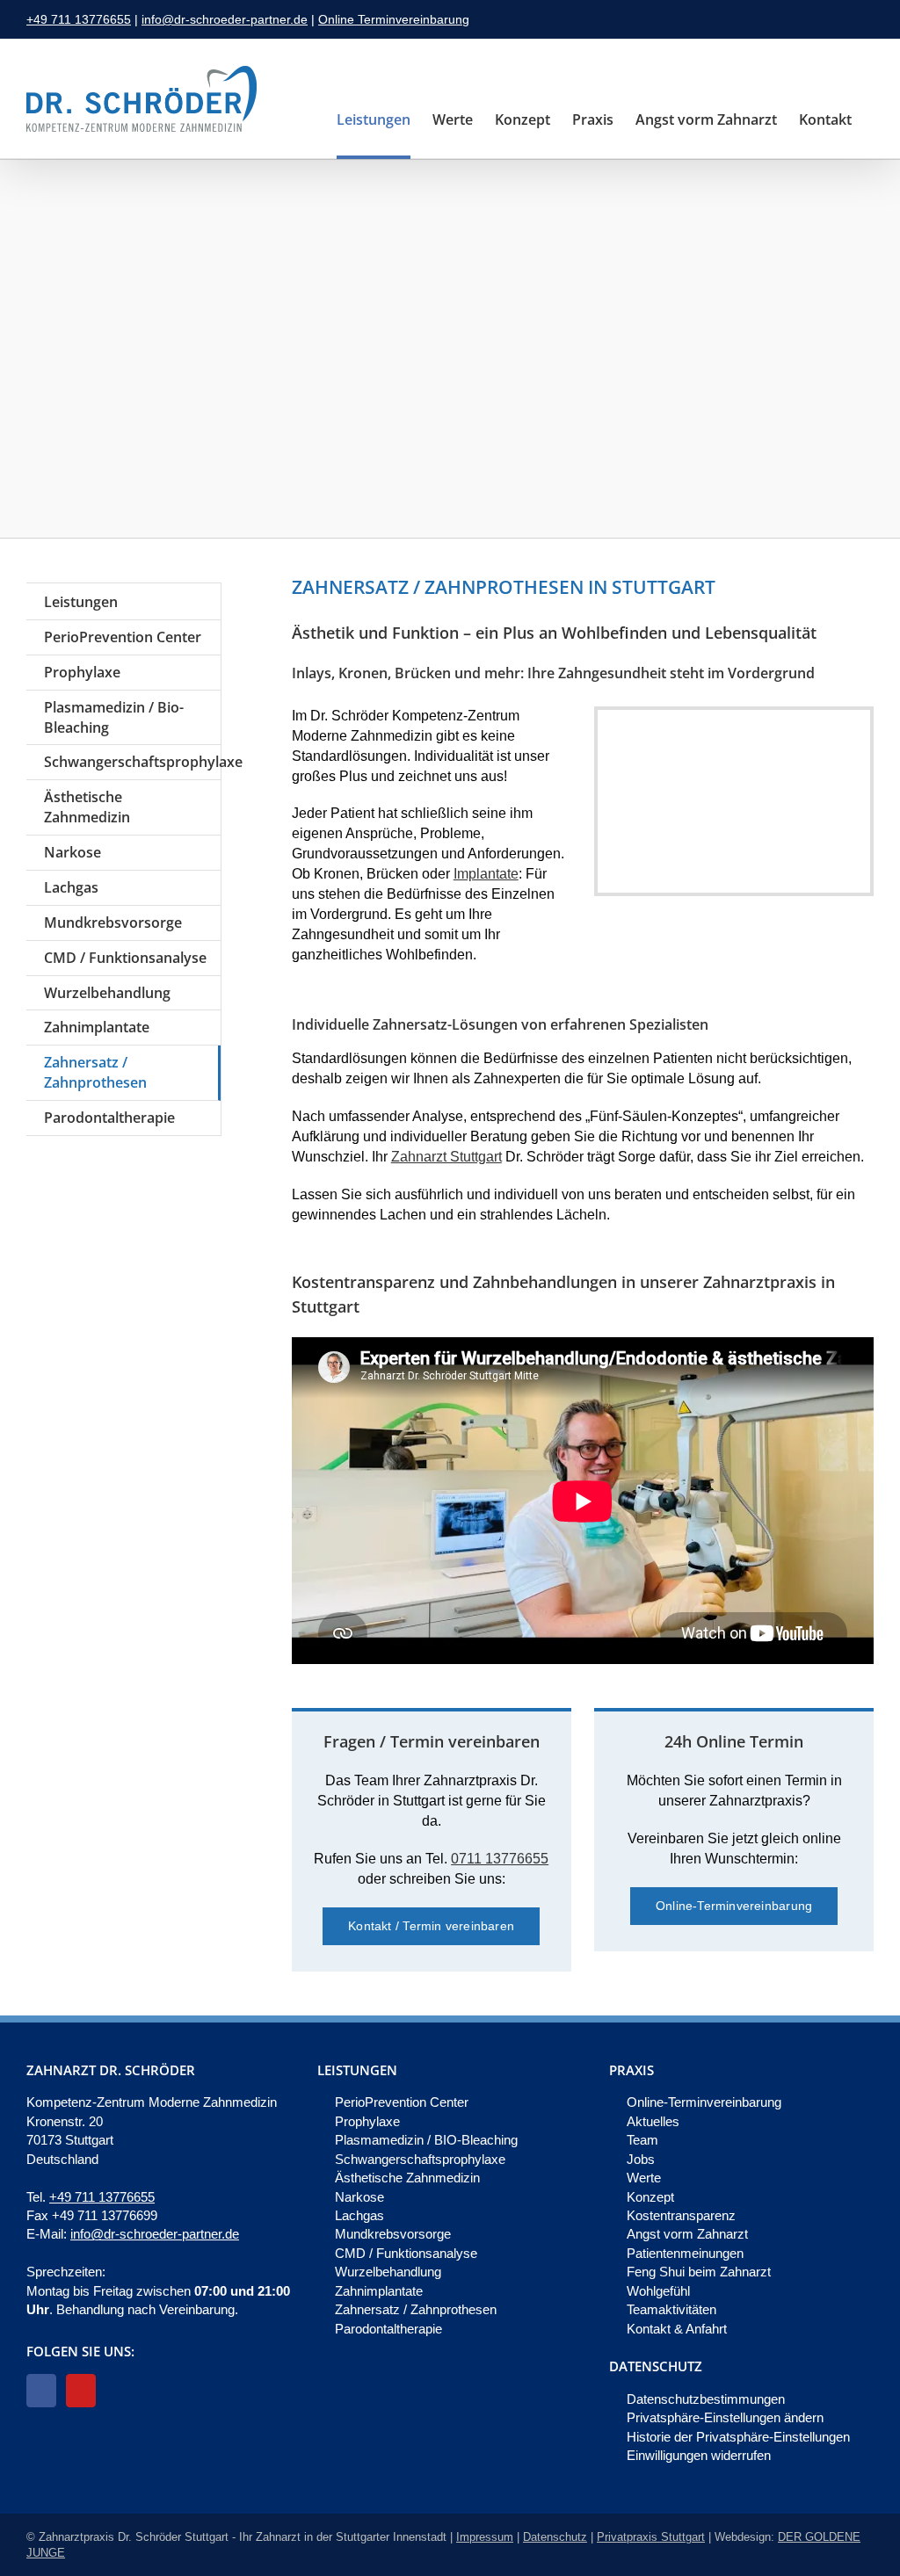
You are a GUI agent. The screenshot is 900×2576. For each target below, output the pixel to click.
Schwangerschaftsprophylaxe (420, 2159)
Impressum (485, 2537)
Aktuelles (653, 2121)
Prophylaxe (367, 2121)
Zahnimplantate (379, 2291)
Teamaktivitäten (671, 2309)
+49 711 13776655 (79, 19)
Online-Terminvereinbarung (704, 2102)
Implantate (486, 874)
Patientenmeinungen (685, 2253)
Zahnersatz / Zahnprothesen (416, 2309)
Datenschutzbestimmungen (706, 2399)
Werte (644, 2178)
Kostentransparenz (681, 2215)
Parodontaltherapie (388, 2329)
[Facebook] (41, 2391)
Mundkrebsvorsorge (393, 2234)
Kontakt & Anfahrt (677, 2329)
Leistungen (81, 602)
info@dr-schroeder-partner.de (225, 19)
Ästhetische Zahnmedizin (407, 2178)
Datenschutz (555, 2537)
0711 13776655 (500, 1859)
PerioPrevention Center (402, 2102)
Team (642, 2140)
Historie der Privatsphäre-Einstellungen (738, 2437)
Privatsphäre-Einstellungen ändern (725, 2417)
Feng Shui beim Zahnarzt (699, 2272)
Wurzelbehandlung (388, 2272)
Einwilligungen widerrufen (699, 2455)
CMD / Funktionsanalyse (406, 2253)
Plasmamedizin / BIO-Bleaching (426, 2140)
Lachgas (359, 2215)
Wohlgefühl (658, 2291)
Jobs (641, 2159)
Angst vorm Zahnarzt (687, 2234)
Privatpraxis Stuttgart (651, 2537)
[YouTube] (81, 2391)
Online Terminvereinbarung (394, 19)
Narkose (359, 2197)
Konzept (650, 2197)
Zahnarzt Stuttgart (446, 1157)
